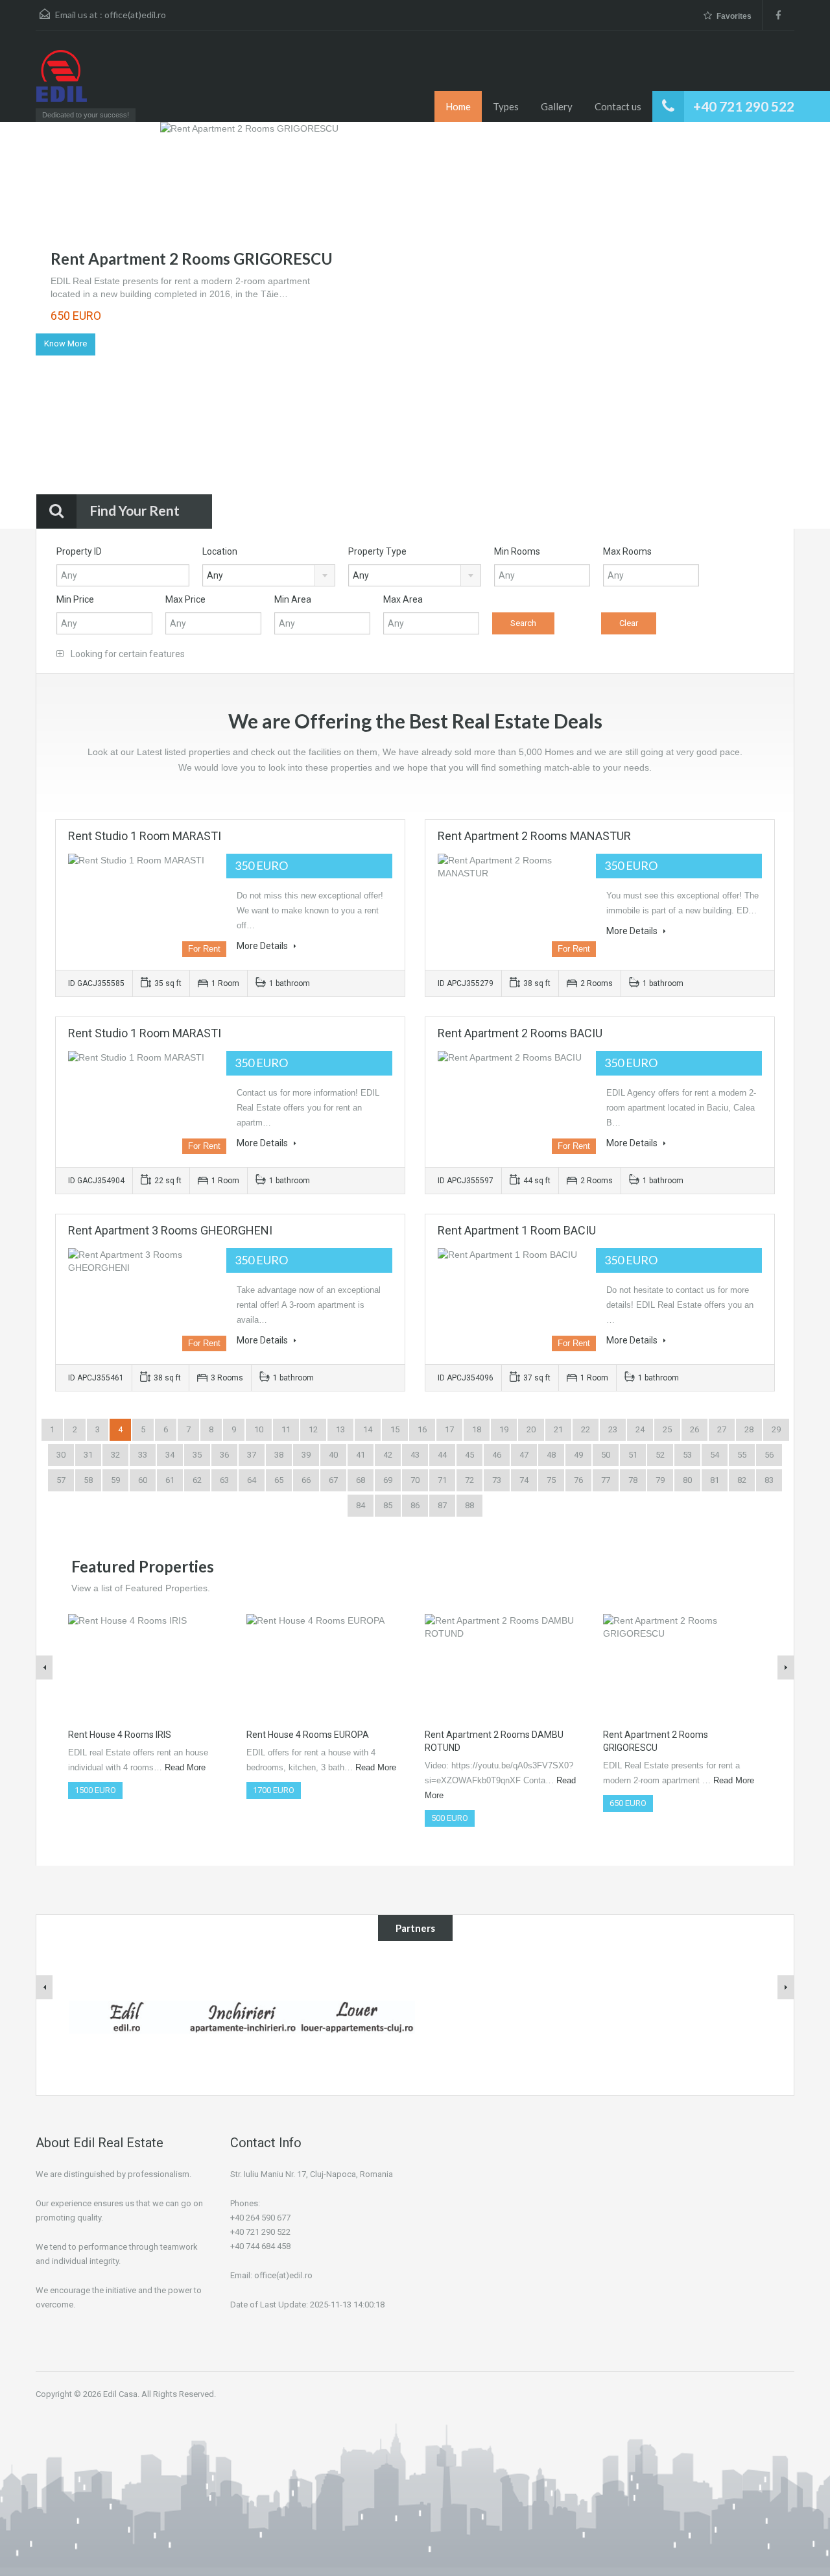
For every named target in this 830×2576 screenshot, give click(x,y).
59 (115, 1480)
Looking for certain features (127, 654)
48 (551, 1455)
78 (633, 1480)
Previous (35, 327)
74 (524, 1480)
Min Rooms (517, 551)
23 (613, 1429)
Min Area (293, 599)
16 (422, 1429)
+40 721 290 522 (744, 106)
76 (578, 1480)
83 (769, 1480)
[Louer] (357, 2016)
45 (469, 1455)
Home (458, 106)
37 (252, 1455)
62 (197, 1480)
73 (497, 1480)
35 (197, 1455)
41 (361, 1455)
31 (88, 1455)
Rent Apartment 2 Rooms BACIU (520, 1033)
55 (742, 1455)
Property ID (79, 551)
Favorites (734, 16)
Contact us (618, 106)
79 (660, 1480)
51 (633, 1455)
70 (415, 1480)
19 (504, 1429)
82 (742, 1480)
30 (61, 1455)
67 (333, 1480)
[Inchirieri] (242, 2016)
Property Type (377, 551)
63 (224, 1480)
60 (143, 1480)
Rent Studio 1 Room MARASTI (145, 836)
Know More (65, 343)
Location (220, 551)
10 (259, 1429)
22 (586, 1429)
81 (715, 1480)
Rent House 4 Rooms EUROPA (308, 1735)
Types (506, 106)
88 (469, 1505)
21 (558, 1429)
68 (361, 1480)
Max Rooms (627, 551)
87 (442, 1505)
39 (306, 1455)
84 (361, 1505)
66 (306, 1480)
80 (687, 1480)
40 (333, 1455)
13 (340, 1429)
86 (415, 1505)
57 (61, 1480)
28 (749, 1429)
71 (442, 1480)
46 (497, 1455)
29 (776, 1429)
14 (368, 1429)
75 (551, 1480)
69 (388, 1480)
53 (687, 1455)
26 (694, 1429)
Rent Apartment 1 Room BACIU (517, 1230)
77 (606, 1480)
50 (606, 1455)
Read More (185, 1767)
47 (524, 1455)
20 (531, 1429)
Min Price (75, 599)
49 (578, 1455)
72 (469, 1480)
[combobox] (269, 575)
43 (415, 1455)
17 (449, 1429)
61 (170, 1480)
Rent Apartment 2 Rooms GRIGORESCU (192, 259)
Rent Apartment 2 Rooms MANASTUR (534, 836)
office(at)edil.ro (135, 15)
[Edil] (126, 2016)
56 (769, 1455)
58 (88, 1480)
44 (442, 1455)
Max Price (185, 599)
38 (279, 1455)
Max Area (403, 599)
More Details (263, 946)
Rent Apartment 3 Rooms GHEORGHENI (170, 1230)
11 (286, 1429)
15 (395, 1429)
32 (115, 1455)
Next (795, 327)
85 (388, 1505)
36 (224, 1455)
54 (715, 1455)
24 (640, 1429)
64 (252, 1480)
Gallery (557, 106)
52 (660, 1455)
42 (388, 1455)
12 (313, 1429)
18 (477, 1429)
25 (667, 1429)
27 (722, 1429)
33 (143, 1455)
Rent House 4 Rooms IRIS (120, 1735)
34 (170, 1455)
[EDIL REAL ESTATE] (62, 82)
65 (279, 1480)
